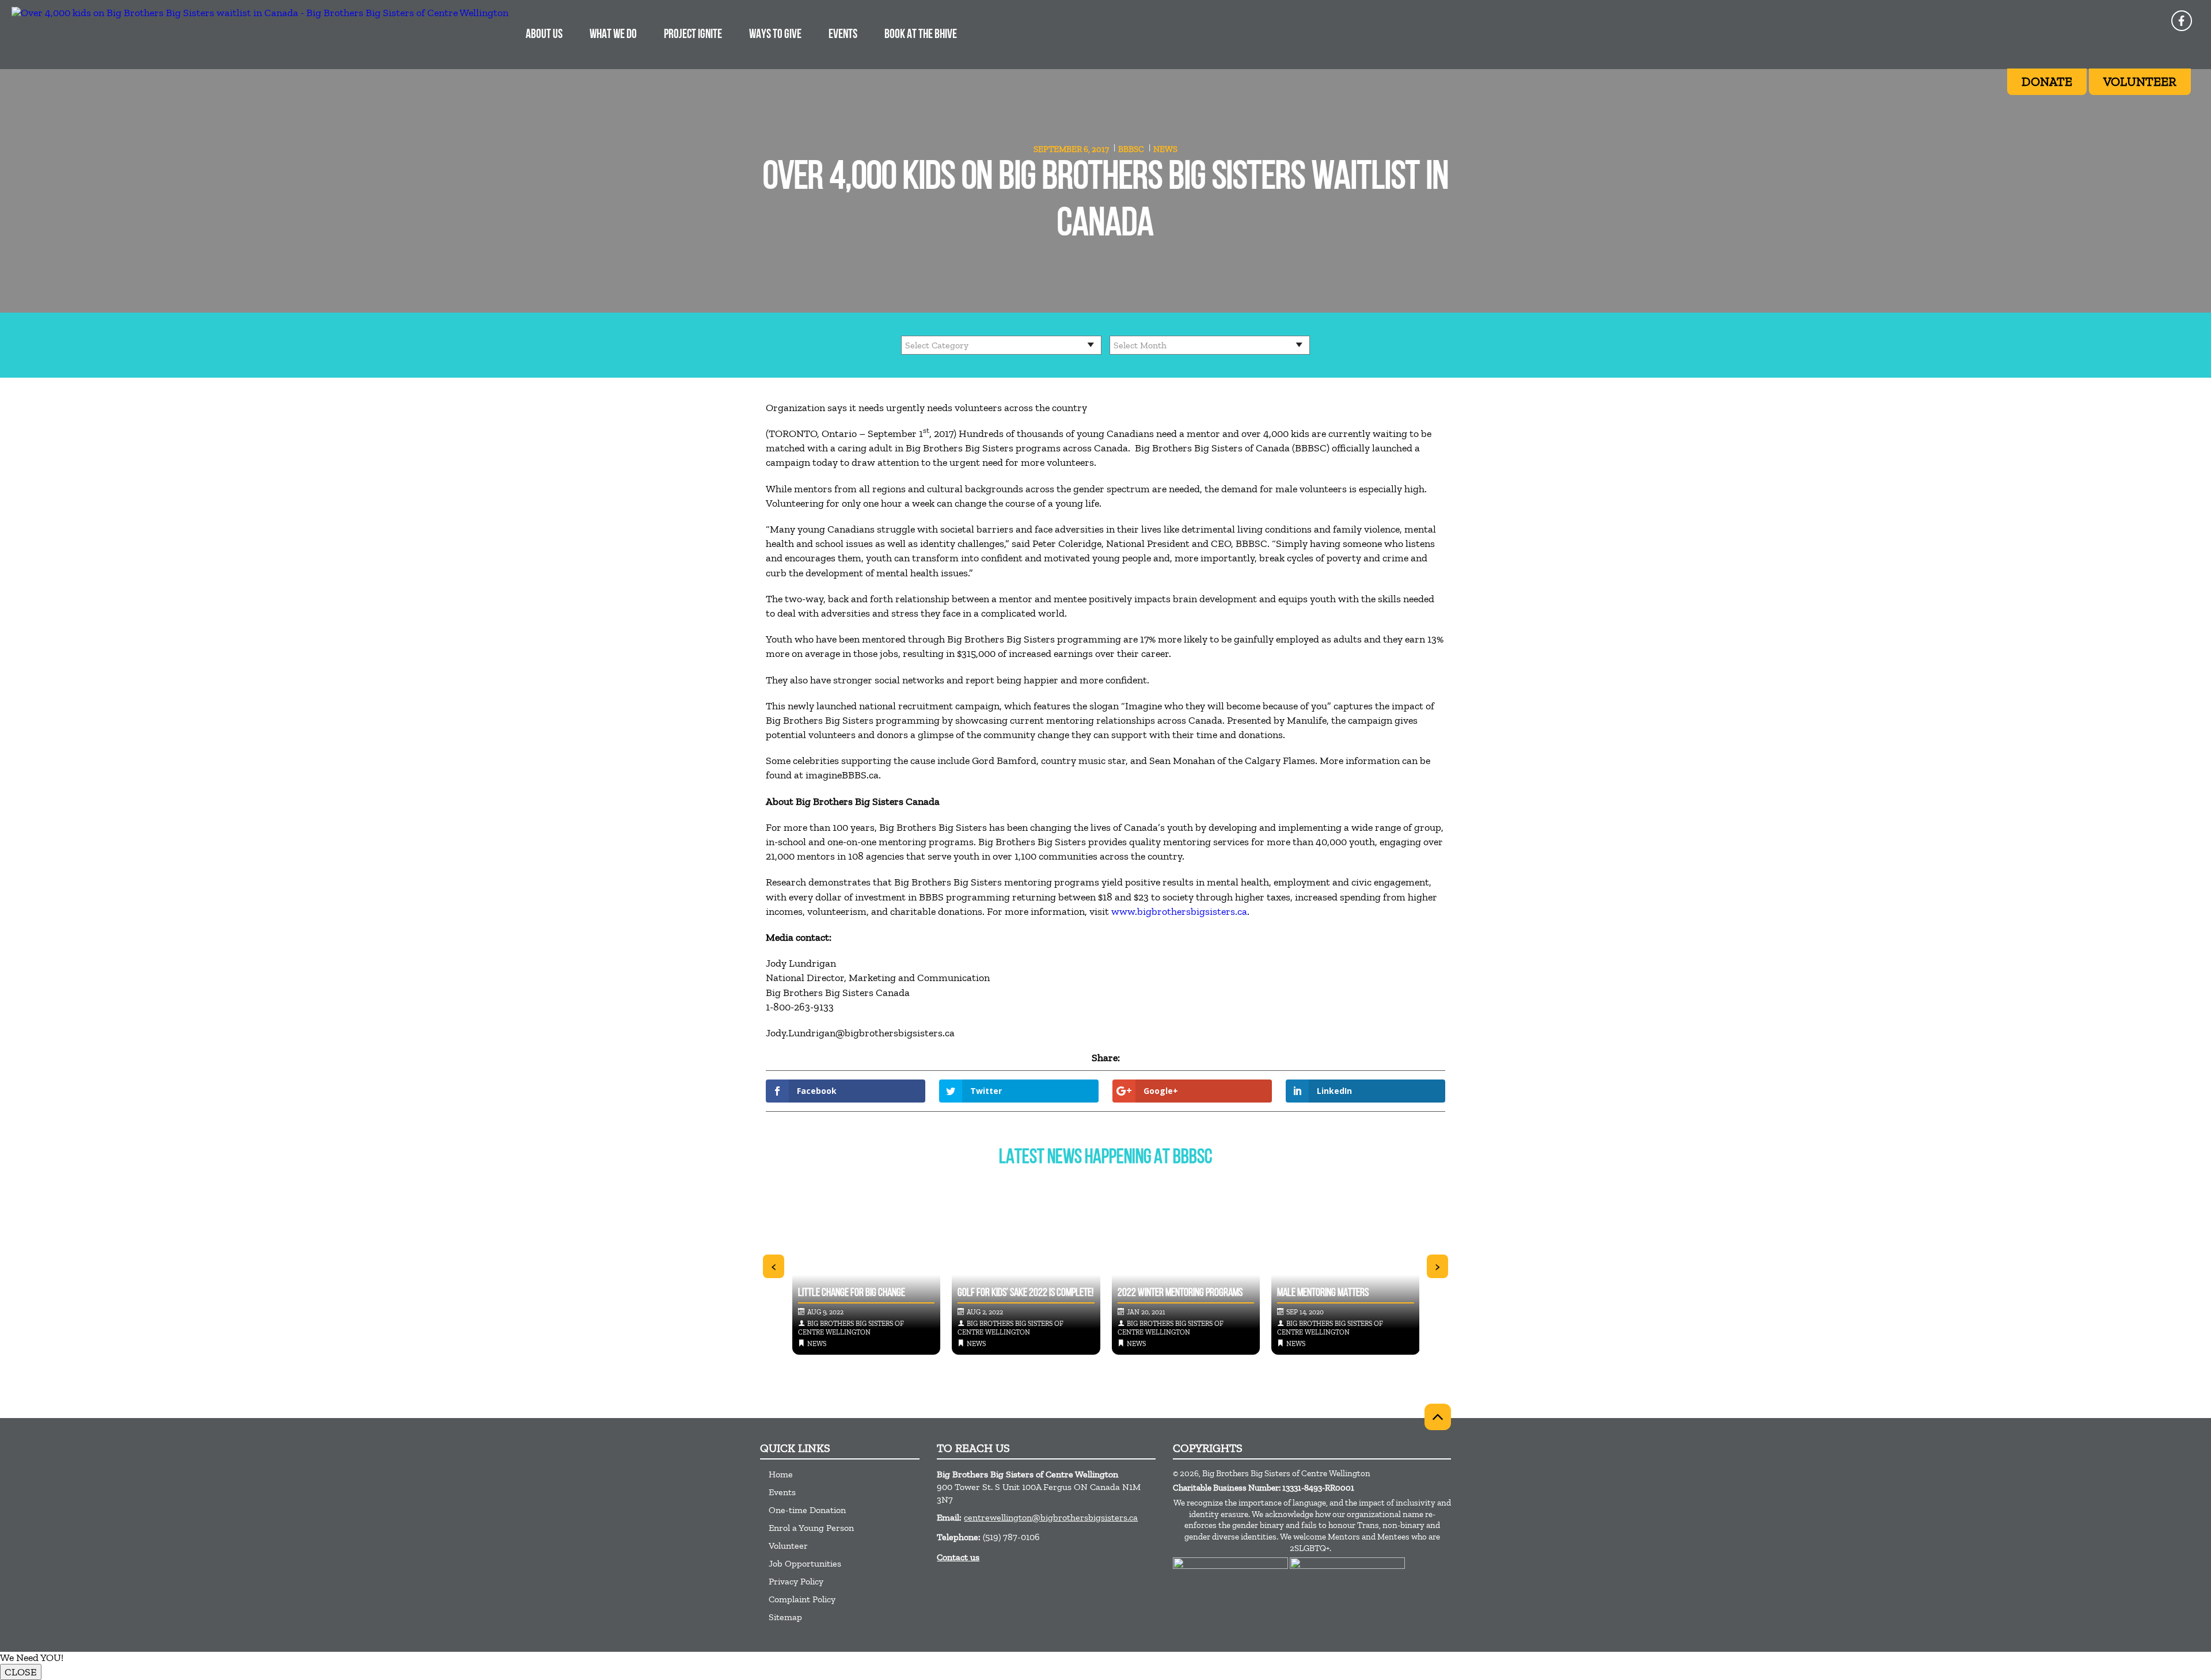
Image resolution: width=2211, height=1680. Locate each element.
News (1165, 149)
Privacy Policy (796, 1581)
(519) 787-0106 (1011, 1537)
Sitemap (785, 1617)
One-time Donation (807, 1510)
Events (843, 35)
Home (781, 1474)
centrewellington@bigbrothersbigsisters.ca (1051, 1517)
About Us (544, 35)
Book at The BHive (921, 35)
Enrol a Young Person (811, 1528)
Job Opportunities (805, 1563)
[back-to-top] (1438, 1417)
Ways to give (775, 35)
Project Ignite (693, 35)
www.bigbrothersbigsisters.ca (1179, 911)
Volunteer (788, 1546)
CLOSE (21, 1672)
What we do (613, 35)
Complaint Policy (802, 1599)
